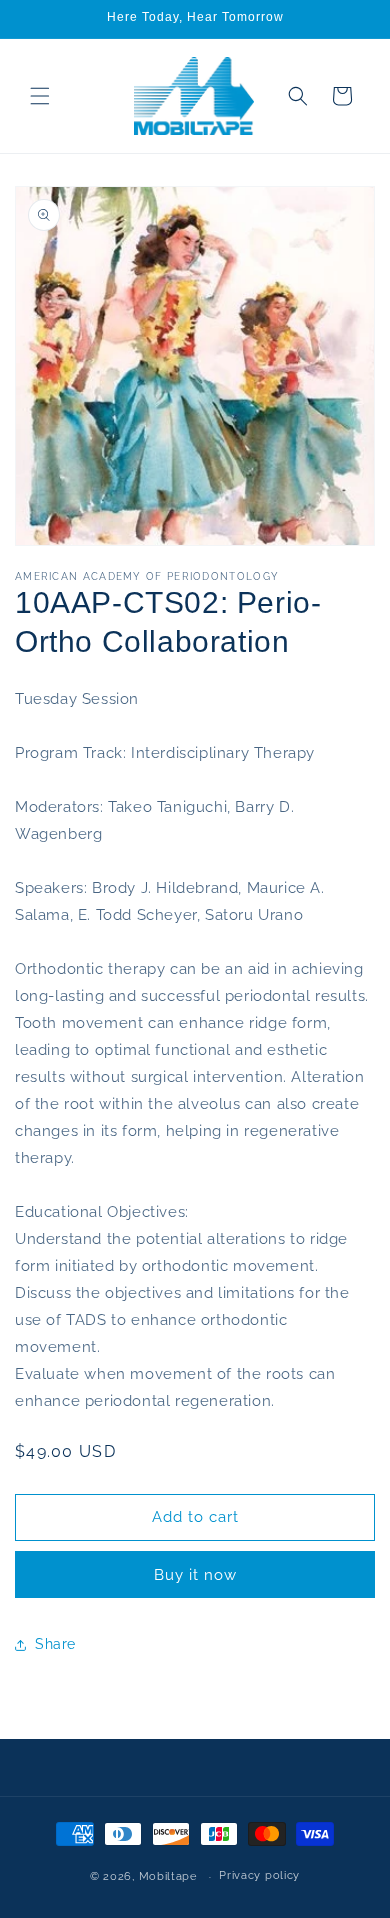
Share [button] (55, 1644)
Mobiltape (168, 1876)
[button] (40, 96)
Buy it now (195, 1575)
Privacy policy (259, 1875)
